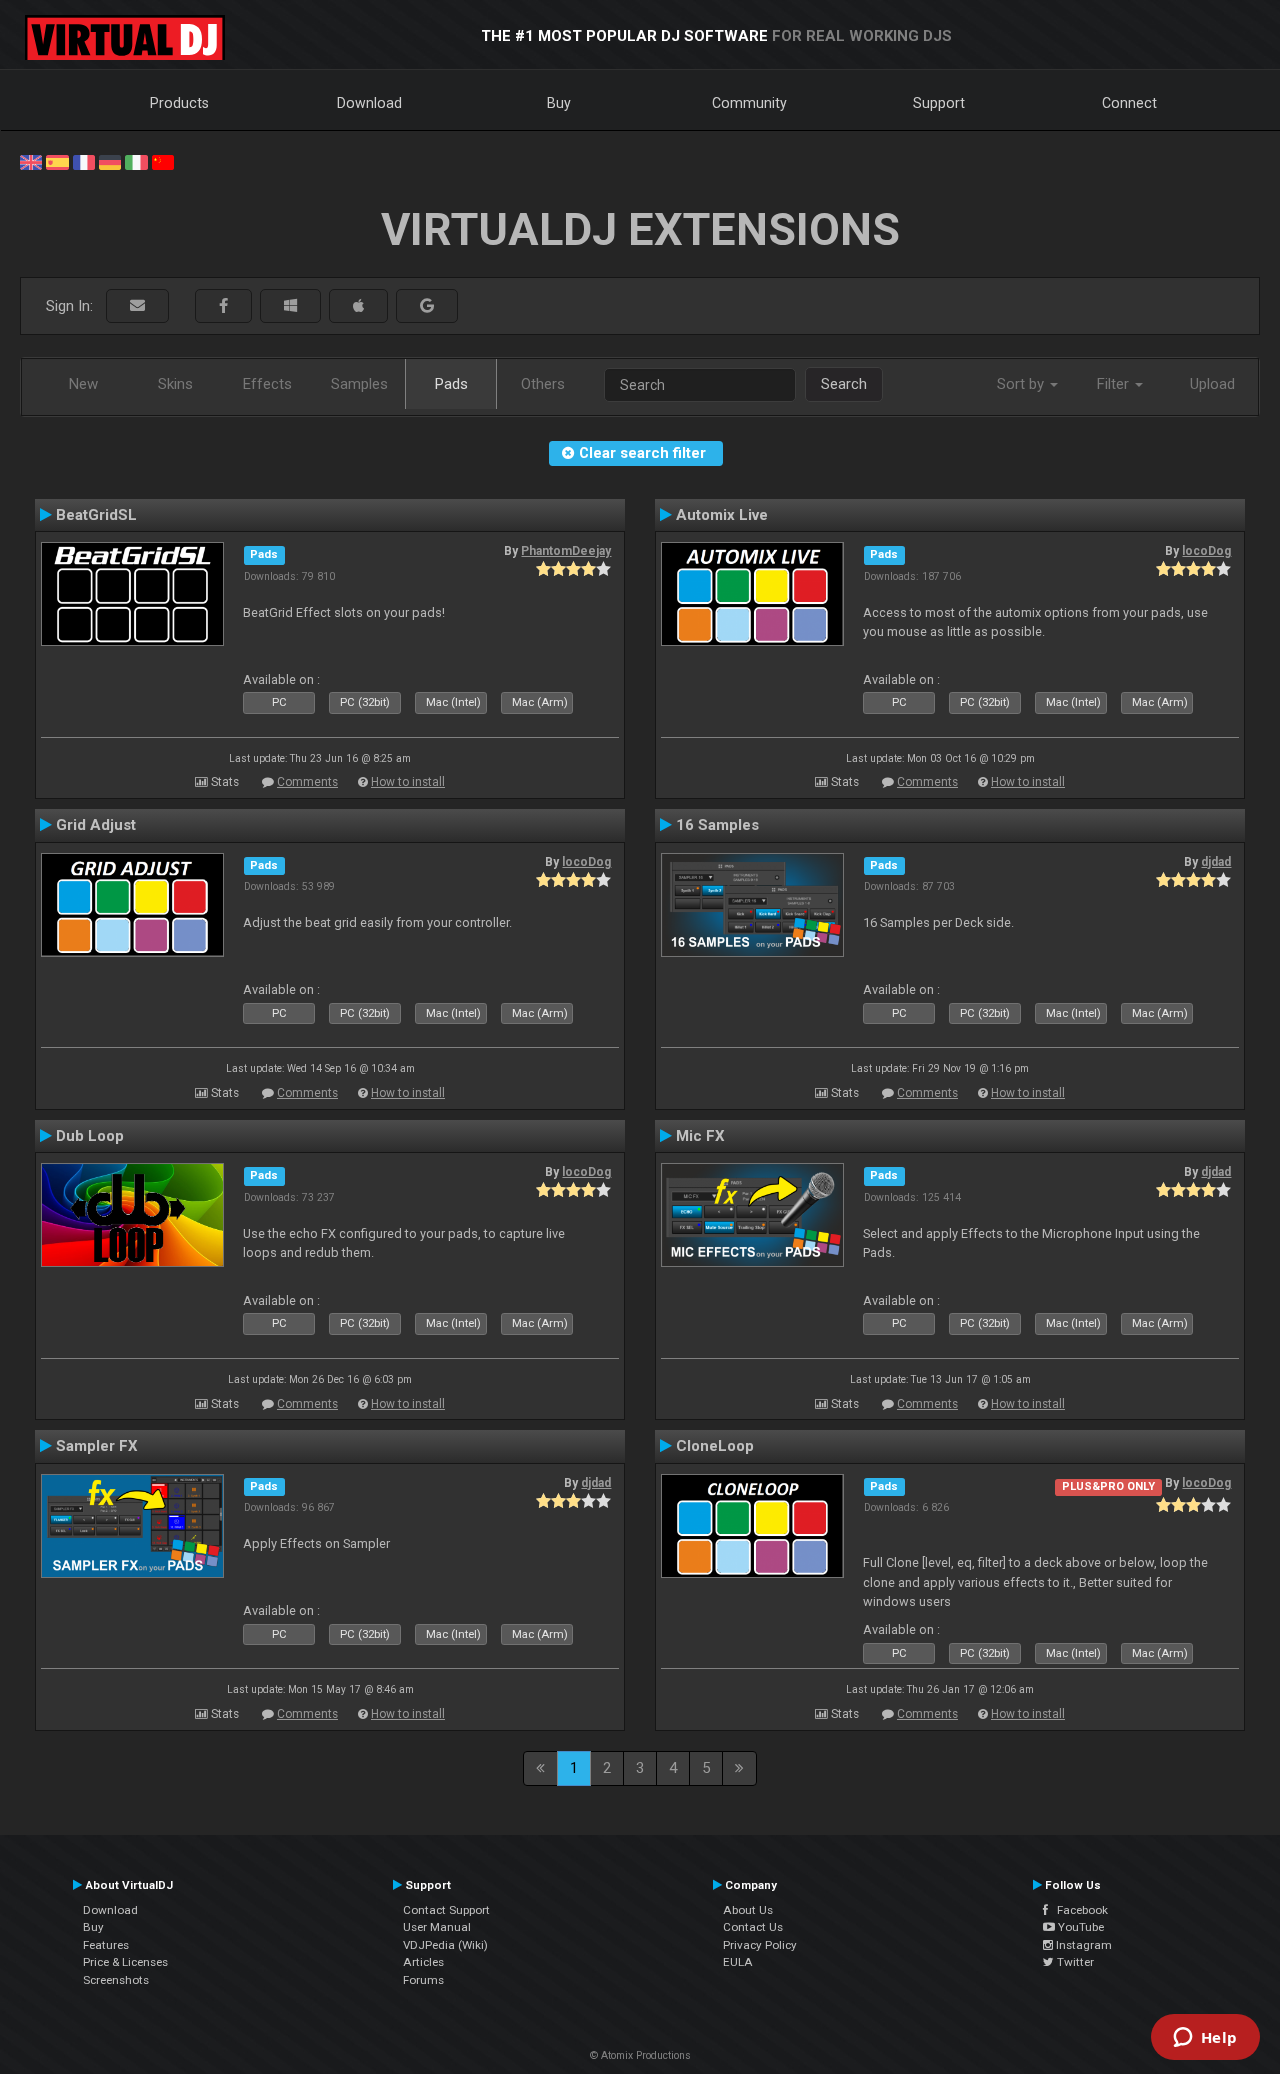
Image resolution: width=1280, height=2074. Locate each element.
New (83, 384)
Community (749, 103)
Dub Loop (90, 1136)
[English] (31, 161)
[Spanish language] (57, 161)
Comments (307, 782)
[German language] (110, 161)
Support (939, 103)
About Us (748, 1910)
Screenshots (116, 1980)
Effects (267, 384)
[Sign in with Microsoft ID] (290, 306)
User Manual (437, 1927)
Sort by (1022, 384)
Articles (423, 1962)
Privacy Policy (760, 1945)
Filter (1115, 384)
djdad (1216, 862)
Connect (1129, 103)
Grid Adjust (96, 825)
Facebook (1078, 1910)
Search (844, 384)
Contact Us (753, 1927)
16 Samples (717, 825)
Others (543, 384)
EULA (738, 1962)
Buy (559, 103)
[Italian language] (136, 161)
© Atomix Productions (640, 2055)
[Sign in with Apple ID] (358, 306)
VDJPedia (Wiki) (445, 1945)
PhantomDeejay (566, 551)
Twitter (1074, 1962)
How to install (408, 782)
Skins (175, 384)
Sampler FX (97, 1446)
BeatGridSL (96, 515)
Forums (423, 1980)
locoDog (1206, 551)
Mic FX (700, 1136)
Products (179, 103)
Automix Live (722, 515)
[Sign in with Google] (427, 306)
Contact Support (446, 1910)
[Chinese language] (163, 161)
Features (106, 1945)
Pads (451, 384)
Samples (359, 384)
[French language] (84, 161)
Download (369, 103)
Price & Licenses (125, 1962)
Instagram (1082, 1945)
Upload (1212, 384)
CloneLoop (715, 1446)
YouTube (1079, 1927)
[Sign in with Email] (137, 306)
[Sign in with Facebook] (223, 306)
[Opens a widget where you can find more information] (1205, 2039)
